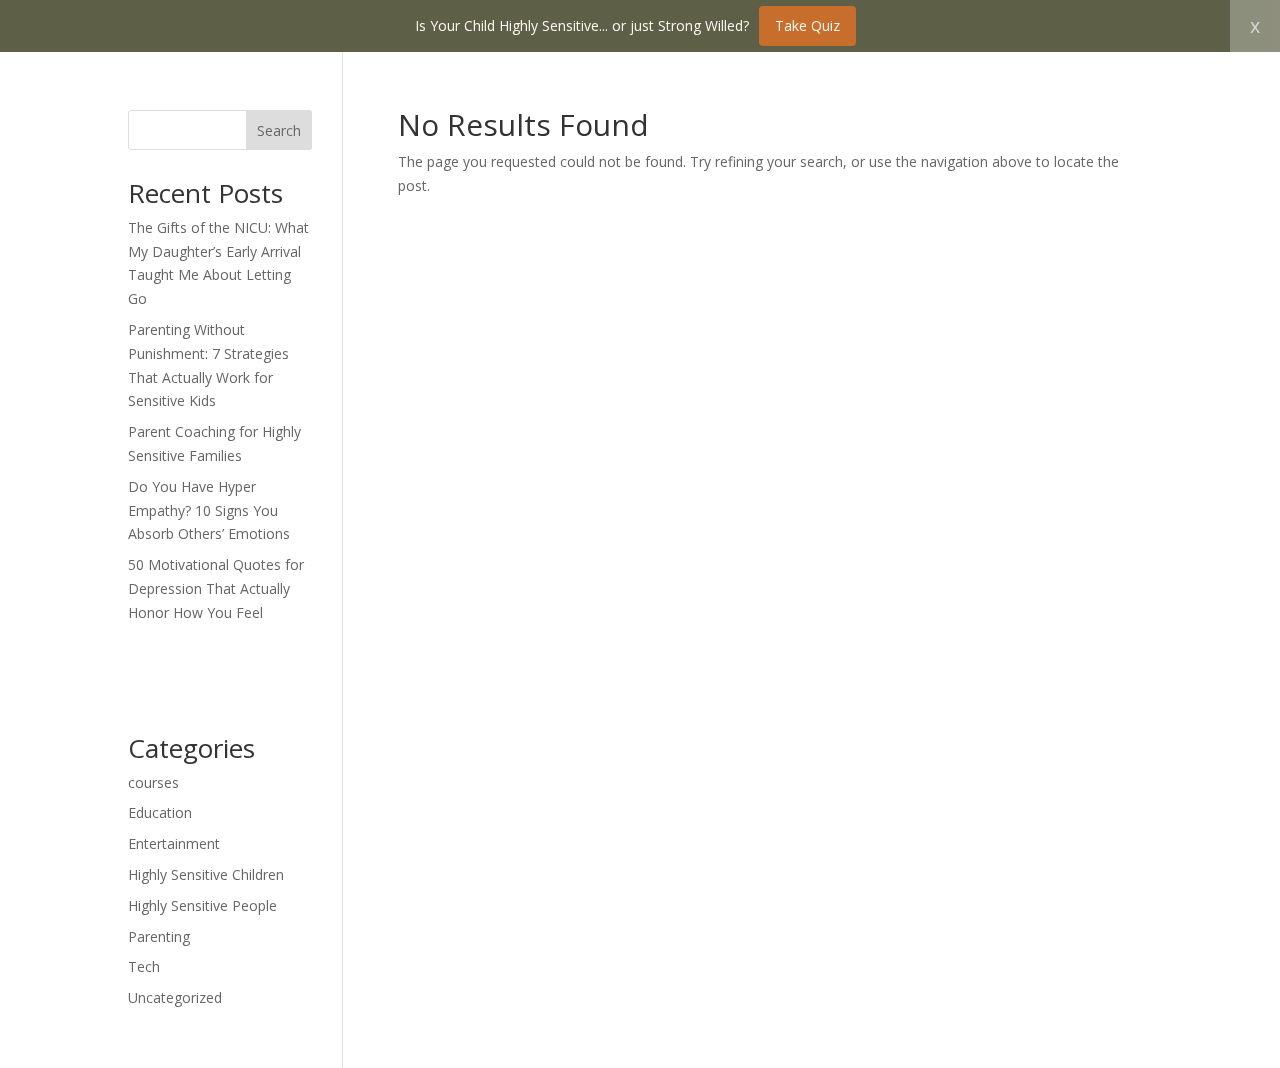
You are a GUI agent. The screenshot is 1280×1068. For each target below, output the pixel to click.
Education (160, 812)
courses (153, 782)
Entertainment (174, 843)
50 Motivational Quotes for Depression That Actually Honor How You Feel (216, 588)
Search (279, 130)
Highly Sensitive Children (206, 874)
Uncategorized (175, 997)
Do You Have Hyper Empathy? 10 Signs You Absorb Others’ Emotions (209, 510)
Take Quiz (807, 25)
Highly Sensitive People (202, 905)
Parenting (159, 936)
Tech (144, 966)
